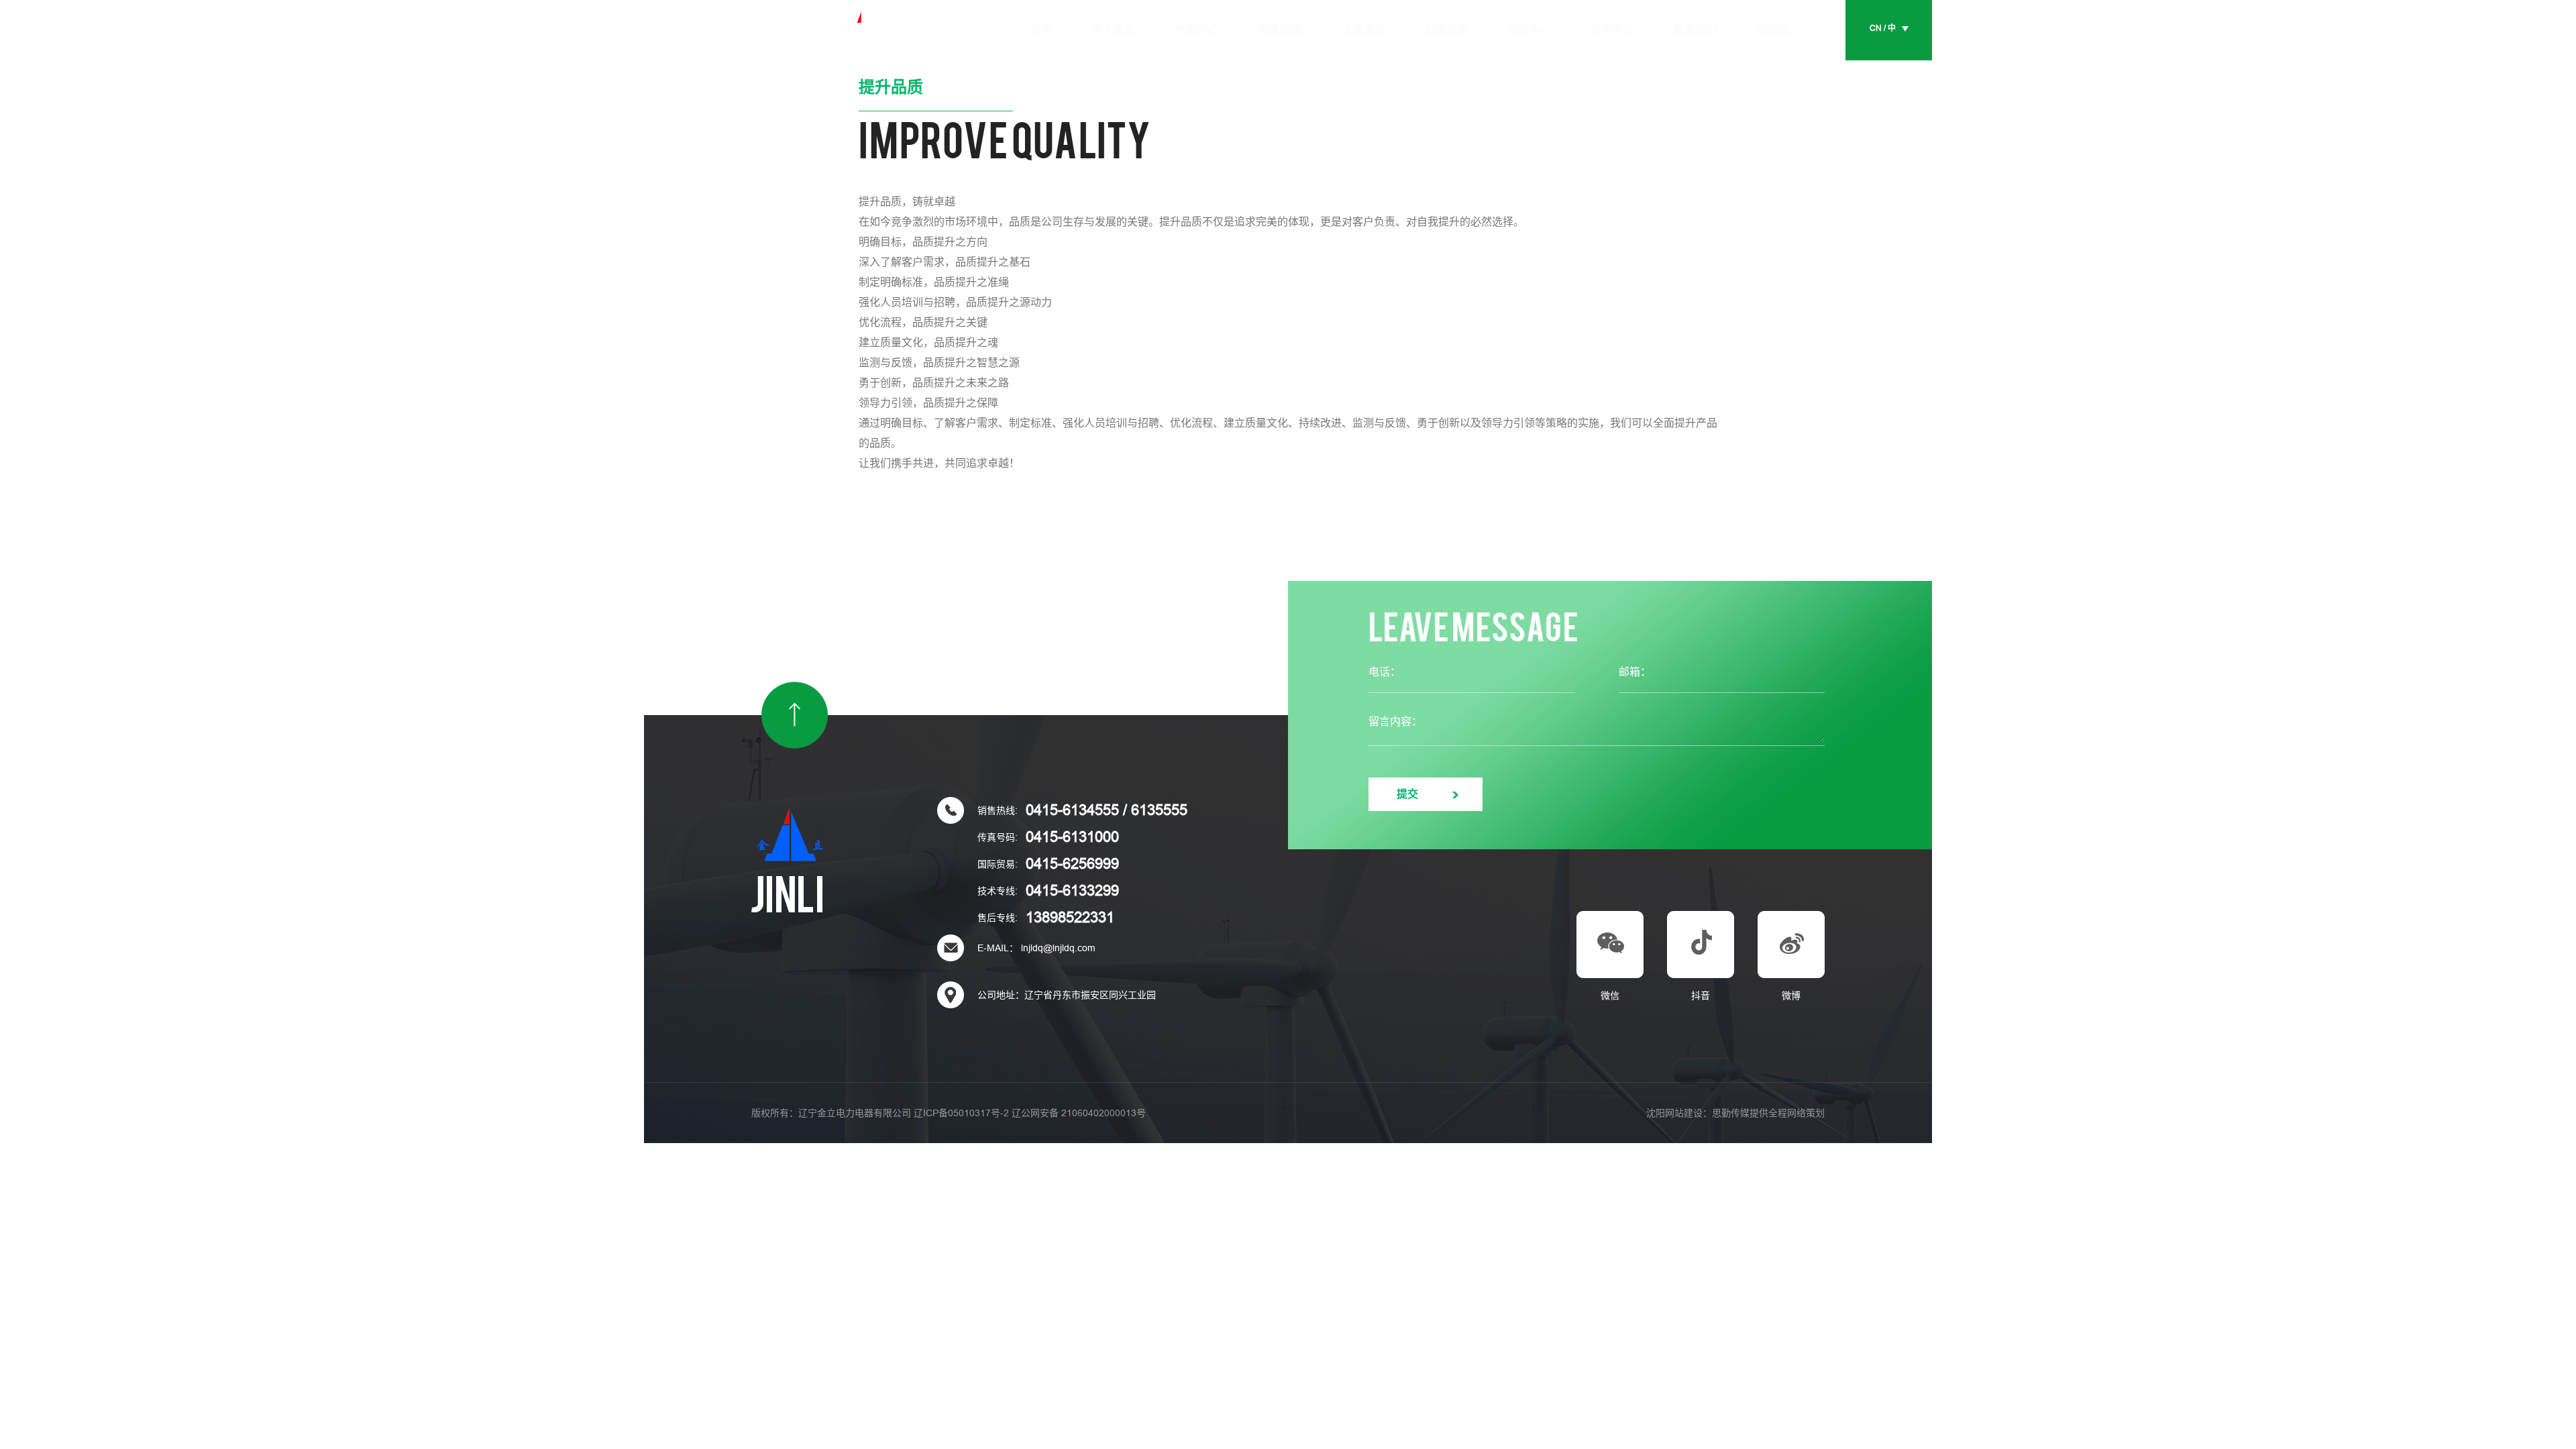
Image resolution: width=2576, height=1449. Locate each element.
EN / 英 (1882, 43)
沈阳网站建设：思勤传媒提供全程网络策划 (1735, 1113)
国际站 (1773, 30)
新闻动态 (1446, 30)
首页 (1041, 30)
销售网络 (1280, 30)
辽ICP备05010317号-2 (961, 1113)
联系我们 (1695, 30)
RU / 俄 (1883, 58)
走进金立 (1363, 30)
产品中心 (1197, 30)
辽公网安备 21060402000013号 (1079, 1113)
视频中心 (1529, 30)
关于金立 (1114, 30)
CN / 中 (1883, 28)
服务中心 (1612, 30)
